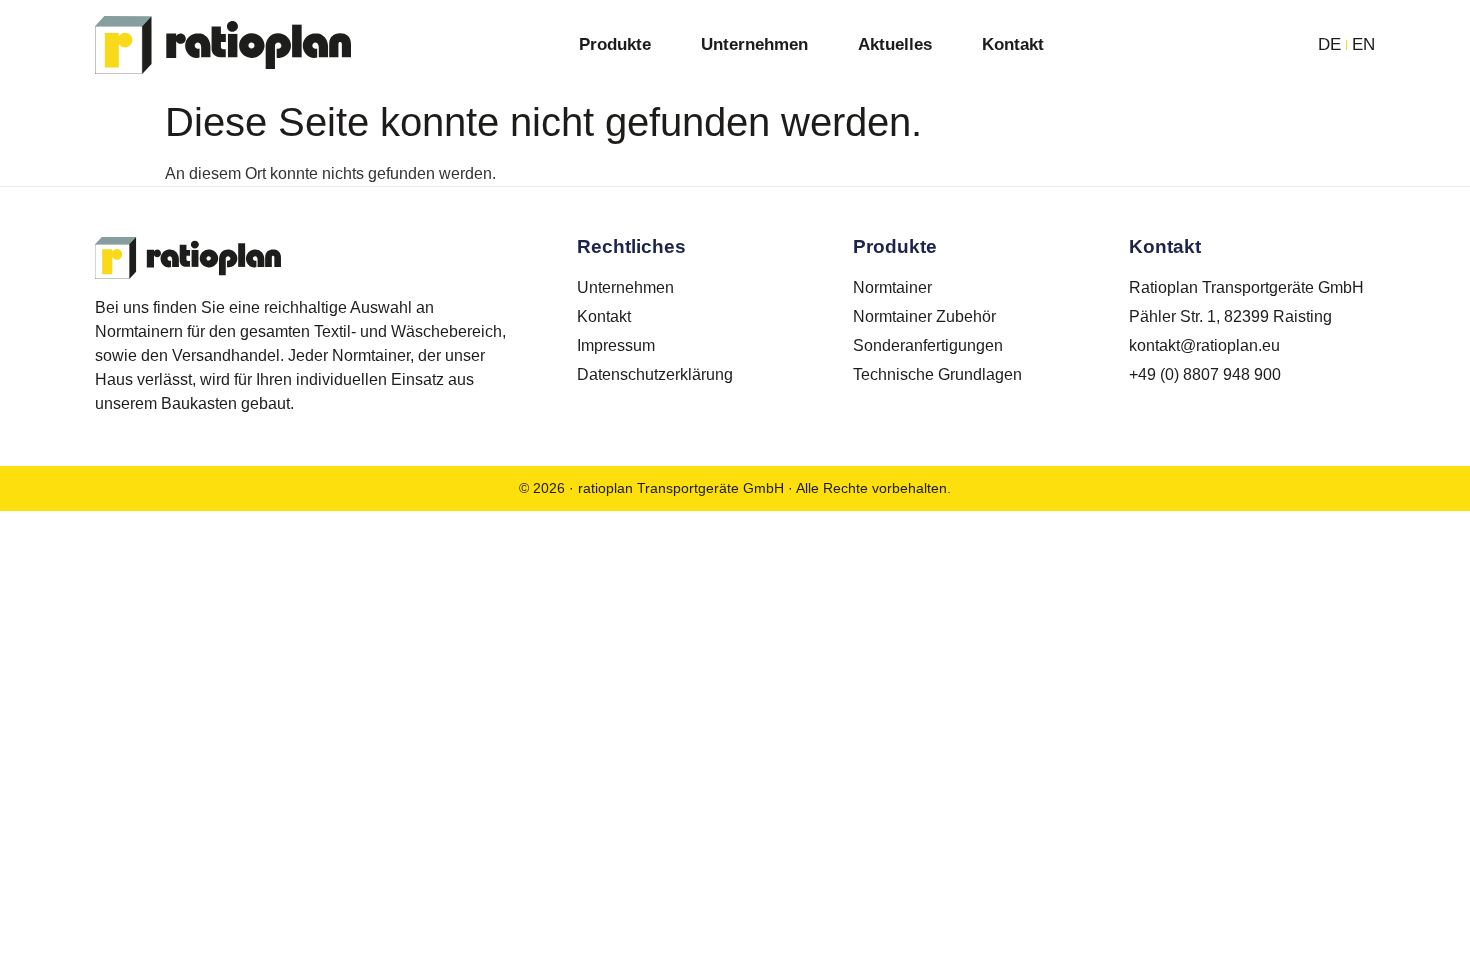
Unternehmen (754, 44)
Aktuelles (895, 44)
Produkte (615, 44)
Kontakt (1013, 44)
